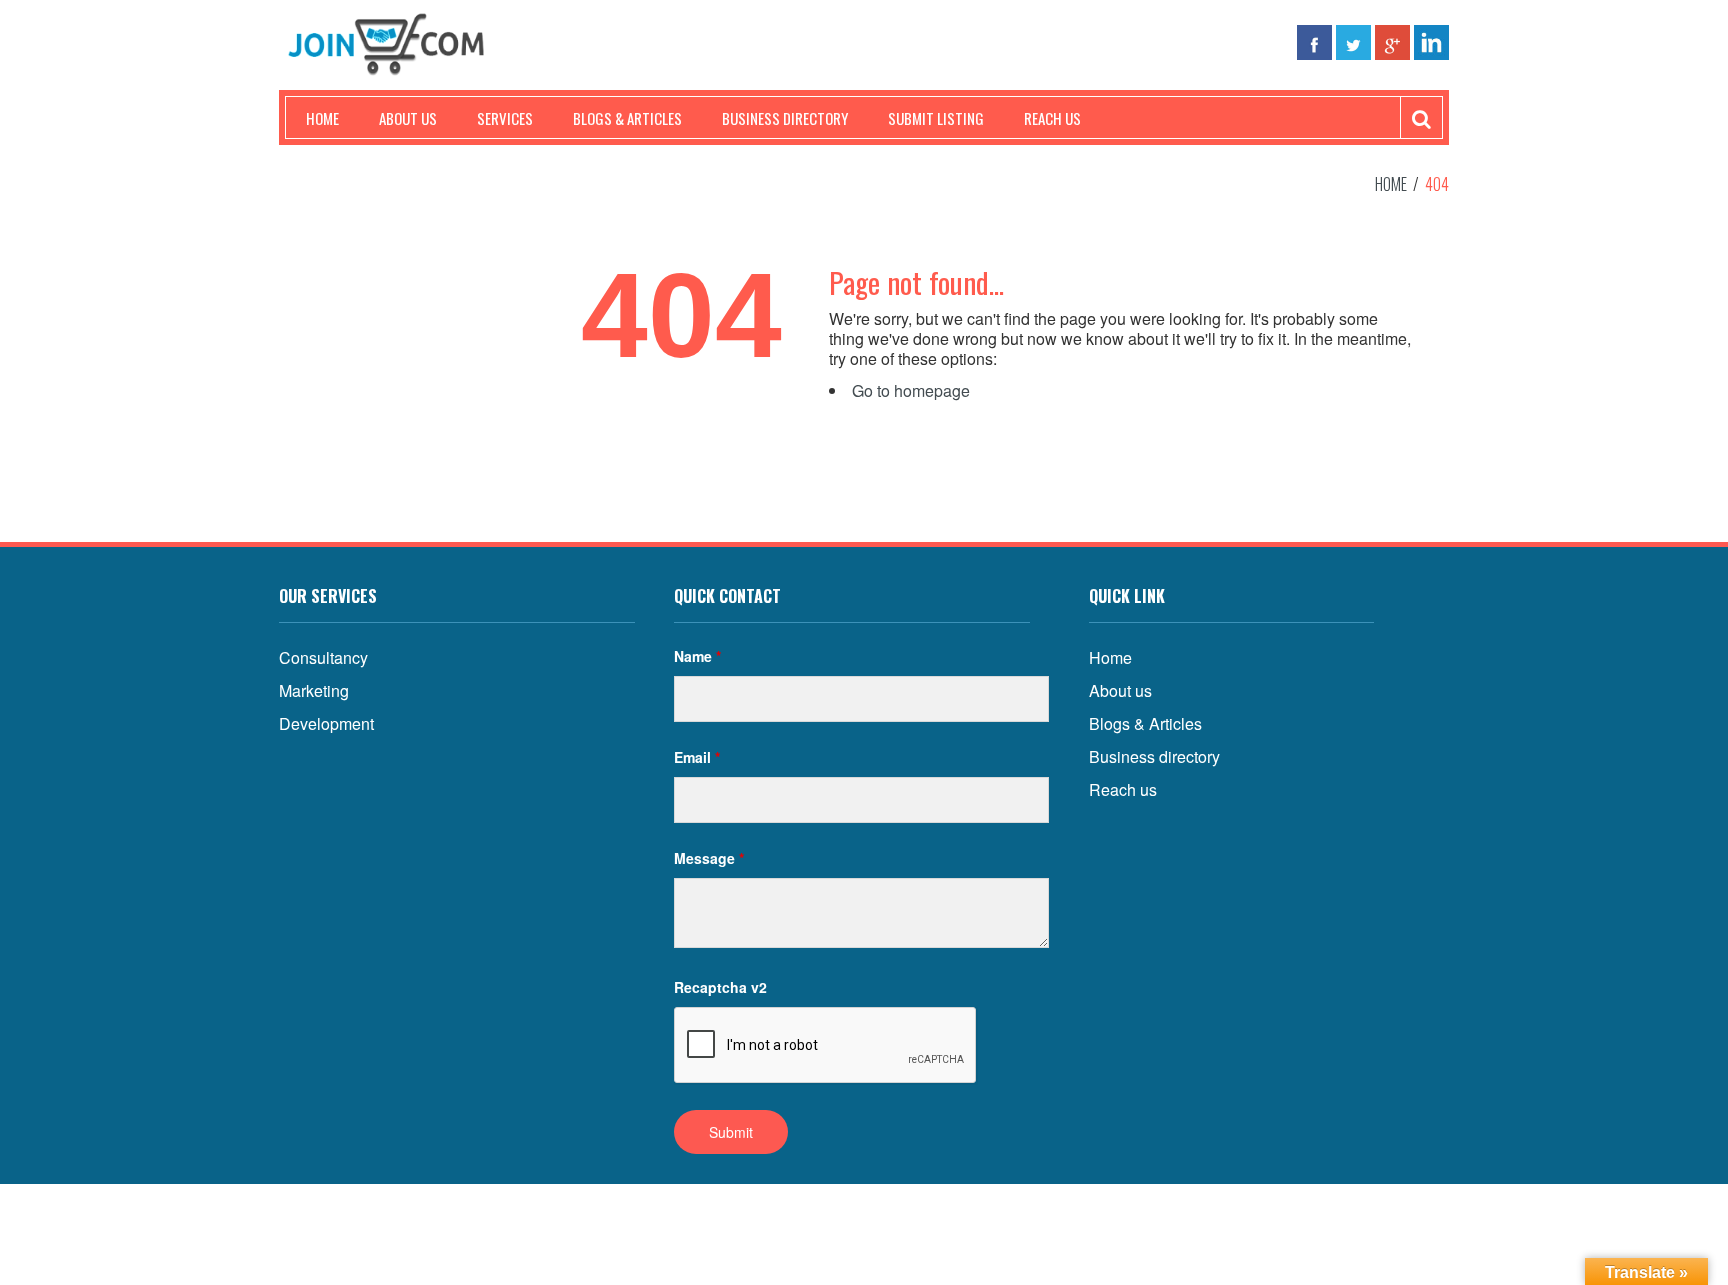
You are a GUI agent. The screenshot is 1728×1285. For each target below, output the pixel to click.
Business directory (1154, 756)
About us (408, 118)
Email (697, 757)
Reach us (1052, 118)
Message (709, 858)
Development (326, 723)
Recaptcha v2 (720, 987)
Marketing (314, 690)
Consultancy (323, 657)
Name (697, 656)
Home (322, 118)
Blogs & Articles (627, 118)
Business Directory (785, 118)
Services (505, 118)
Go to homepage (911, 390)
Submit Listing (936, 118)
